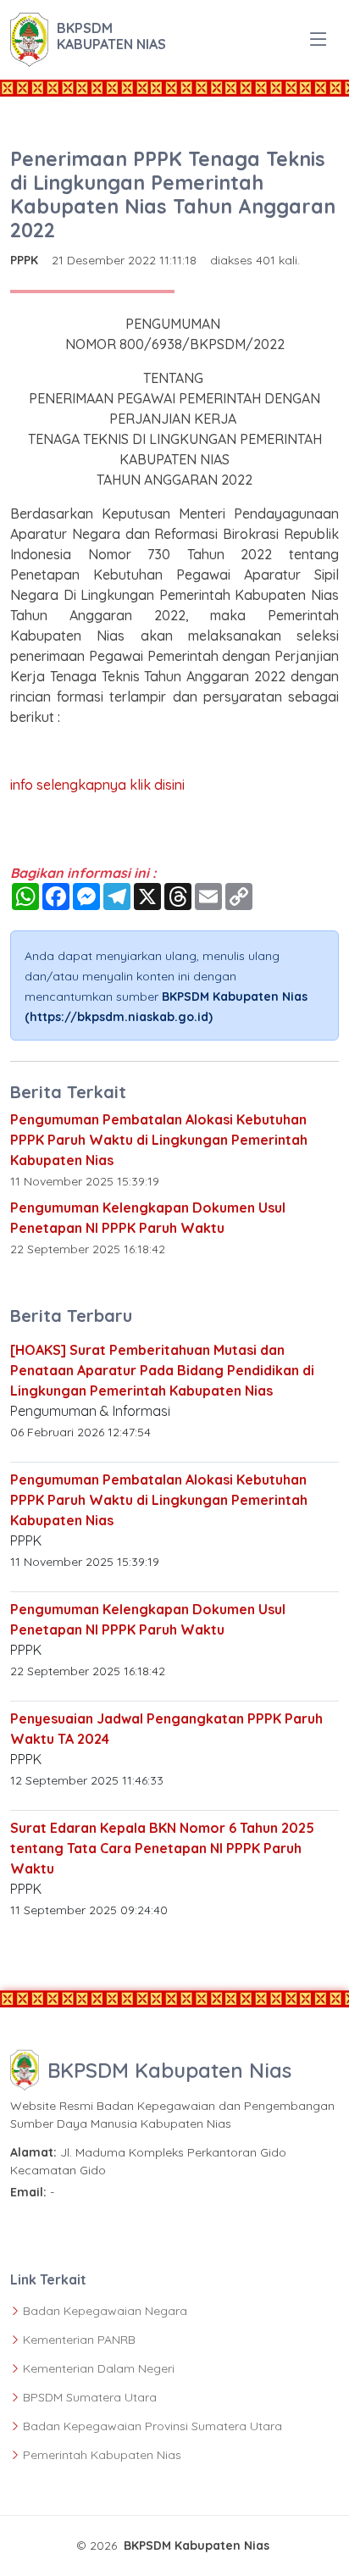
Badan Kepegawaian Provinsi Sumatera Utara (152, 2426)
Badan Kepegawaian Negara (105, 2311)
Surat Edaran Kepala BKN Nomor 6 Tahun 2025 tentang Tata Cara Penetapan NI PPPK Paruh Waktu (162, 1848)
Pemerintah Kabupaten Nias (102, 2455)
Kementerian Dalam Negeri (99, 2368)
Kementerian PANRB (79, 2340)
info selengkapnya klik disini (97, 785)
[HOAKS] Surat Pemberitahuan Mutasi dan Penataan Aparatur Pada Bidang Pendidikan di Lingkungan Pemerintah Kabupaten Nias (162, 1370)
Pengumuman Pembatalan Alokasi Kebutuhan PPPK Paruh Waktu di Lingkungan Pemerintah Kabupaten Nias (159, 1140)
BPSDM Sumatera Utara (90, 2397)
